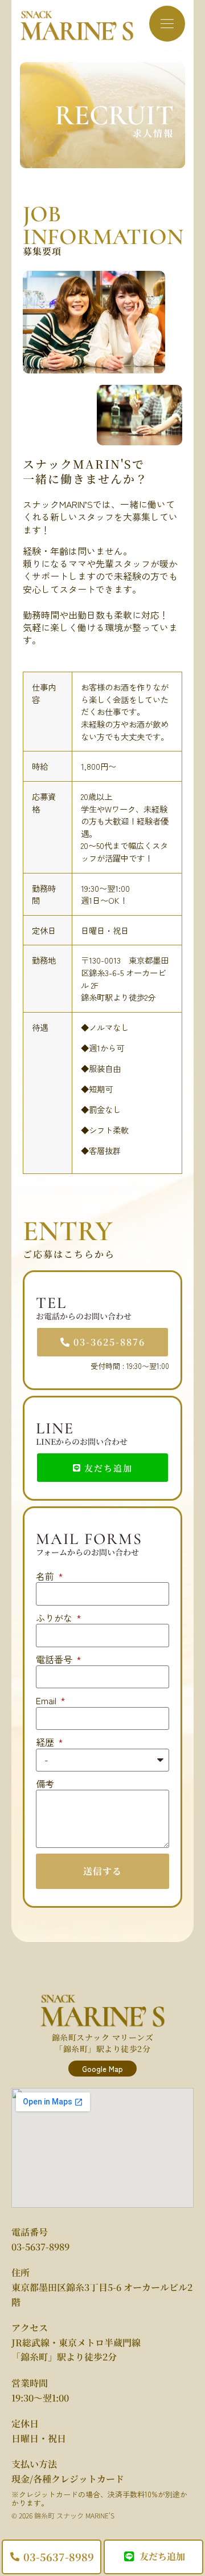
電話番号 (55, 1659)
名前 (46, 1576)
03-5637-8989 (40, 2247)
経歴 (46, 1742)
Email (47, 1700)
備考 (45, 1783)
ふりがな (55, 1618)
